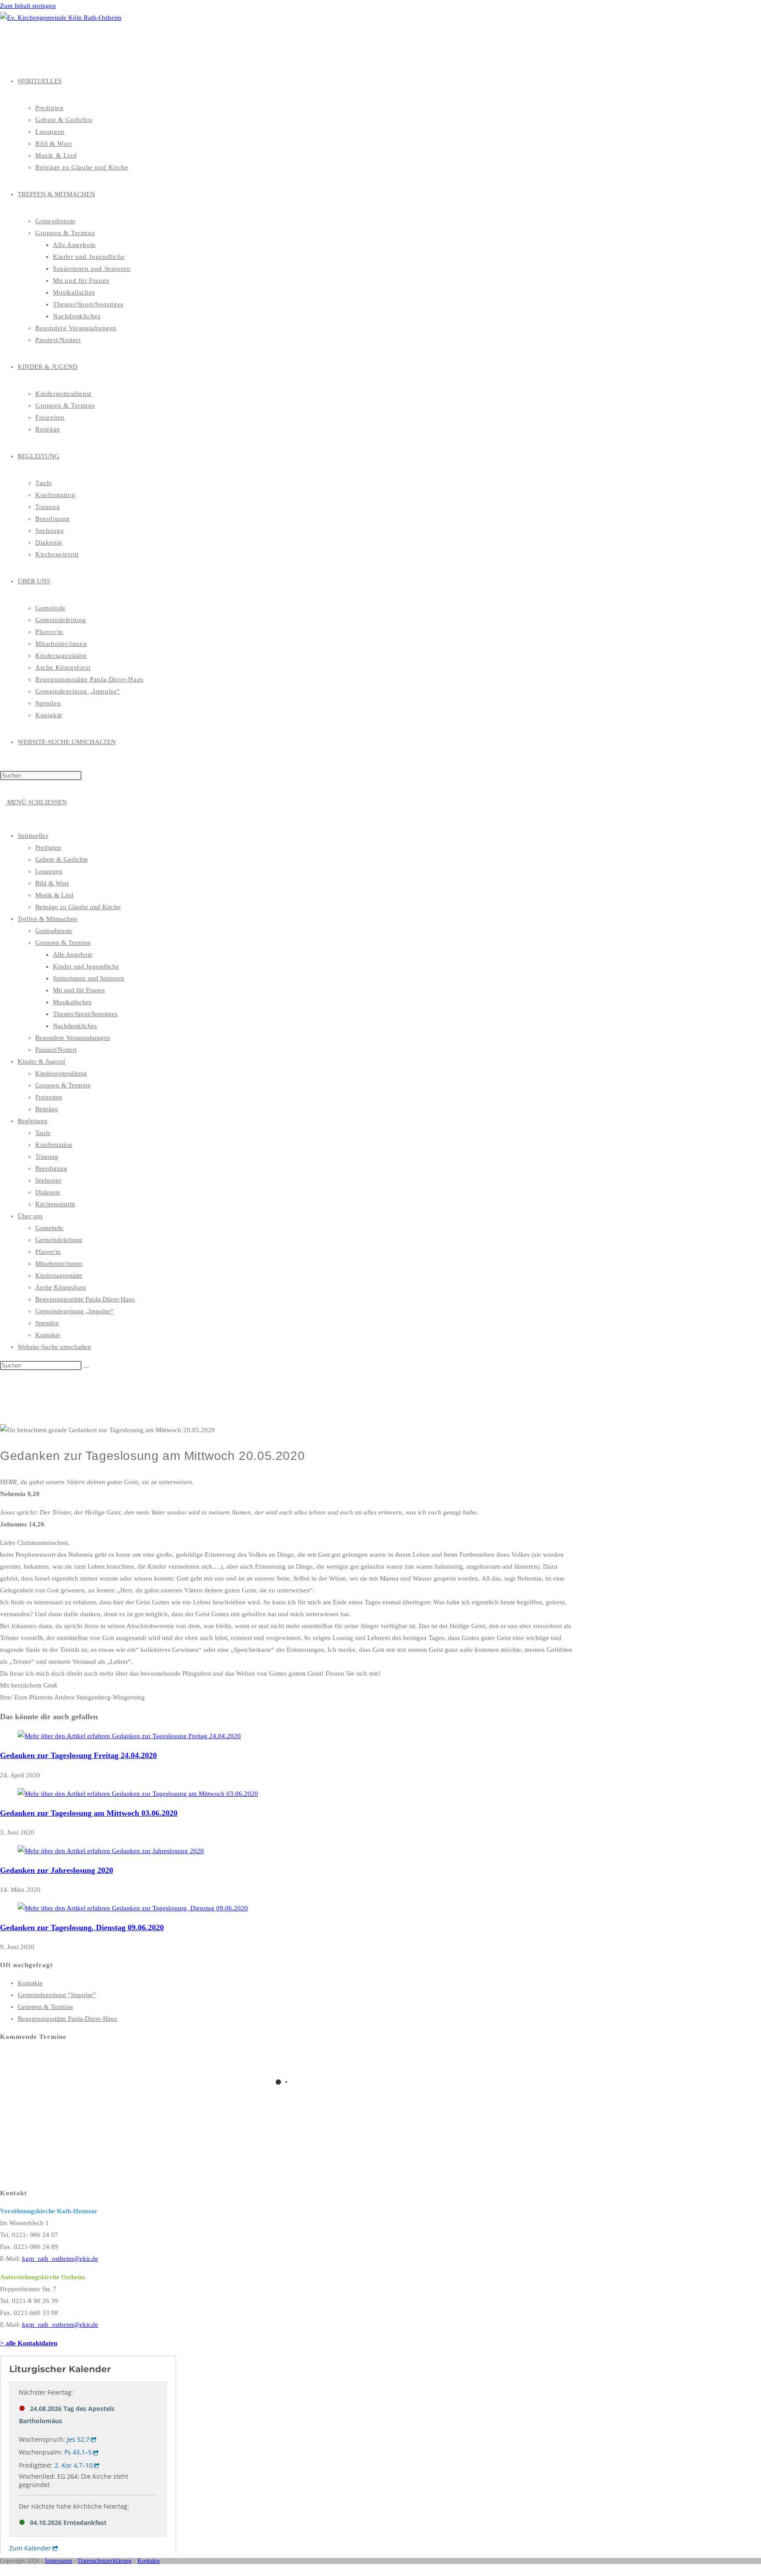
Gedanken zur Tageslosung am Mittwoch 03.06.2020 (89, 1813)
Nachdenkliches (75, 1026)
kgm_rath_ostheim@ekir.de (60, 2259)
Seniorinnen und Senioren (89, 978)
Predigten (48, 848)
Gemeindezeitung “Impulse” (57, 1995)
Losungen (49, 871)
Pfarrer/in (48, 1252)
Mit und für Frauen (79, 990)
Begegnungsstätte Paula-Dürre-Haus (85, 1299)
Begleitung (33, 1121)
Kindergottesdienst (61, 1073)
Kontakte (48, 1335)
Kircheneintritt (55, 1204)
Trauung (47, 1157)
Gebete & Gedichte (62, 859)
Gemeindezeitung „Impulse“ (74, 1311)
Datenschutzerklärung (105, 2561)
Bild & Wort (52, 883)
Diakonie (48, 1192)
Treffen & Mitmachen (47, 919)
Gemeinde (49, 1228)
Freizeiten (49, 1097)
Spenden (47, 1323)
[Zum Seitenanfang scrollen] (3, 2570)
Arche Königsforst (61, 1287)
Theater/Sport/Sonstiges (85, 1014)
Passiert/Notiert (56, 1050)
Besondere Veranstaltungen (73, 1038)
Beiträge (47, 1109)
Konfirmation (54, 1145)
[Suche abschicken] (86, 1367)
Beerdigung (51, 1168)
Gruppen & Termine (63, 943)
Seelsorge (48, 1180)
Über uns (30, 1216)
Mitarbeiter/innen (59, 1264)
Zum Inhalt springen (28, 6)
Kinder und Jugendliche (86, 966)
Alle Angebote (73, 954)
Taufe (43, 1133)
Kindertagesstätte (59, 1275)
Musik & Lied (54, 895)
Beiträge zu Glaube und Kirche (78, 907)
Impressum (59, 2561)
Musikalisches (72, 1002)
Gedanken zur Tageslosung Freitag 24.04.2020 (78, 1755)
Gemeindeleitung (59, 1240)
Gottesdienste (54, 931)
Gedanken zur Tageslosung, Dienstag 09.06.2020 (82, 1927)
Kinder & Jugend (41, 1061)
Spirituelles (33, 836)
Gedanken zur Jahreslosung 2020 (57, 1870)
